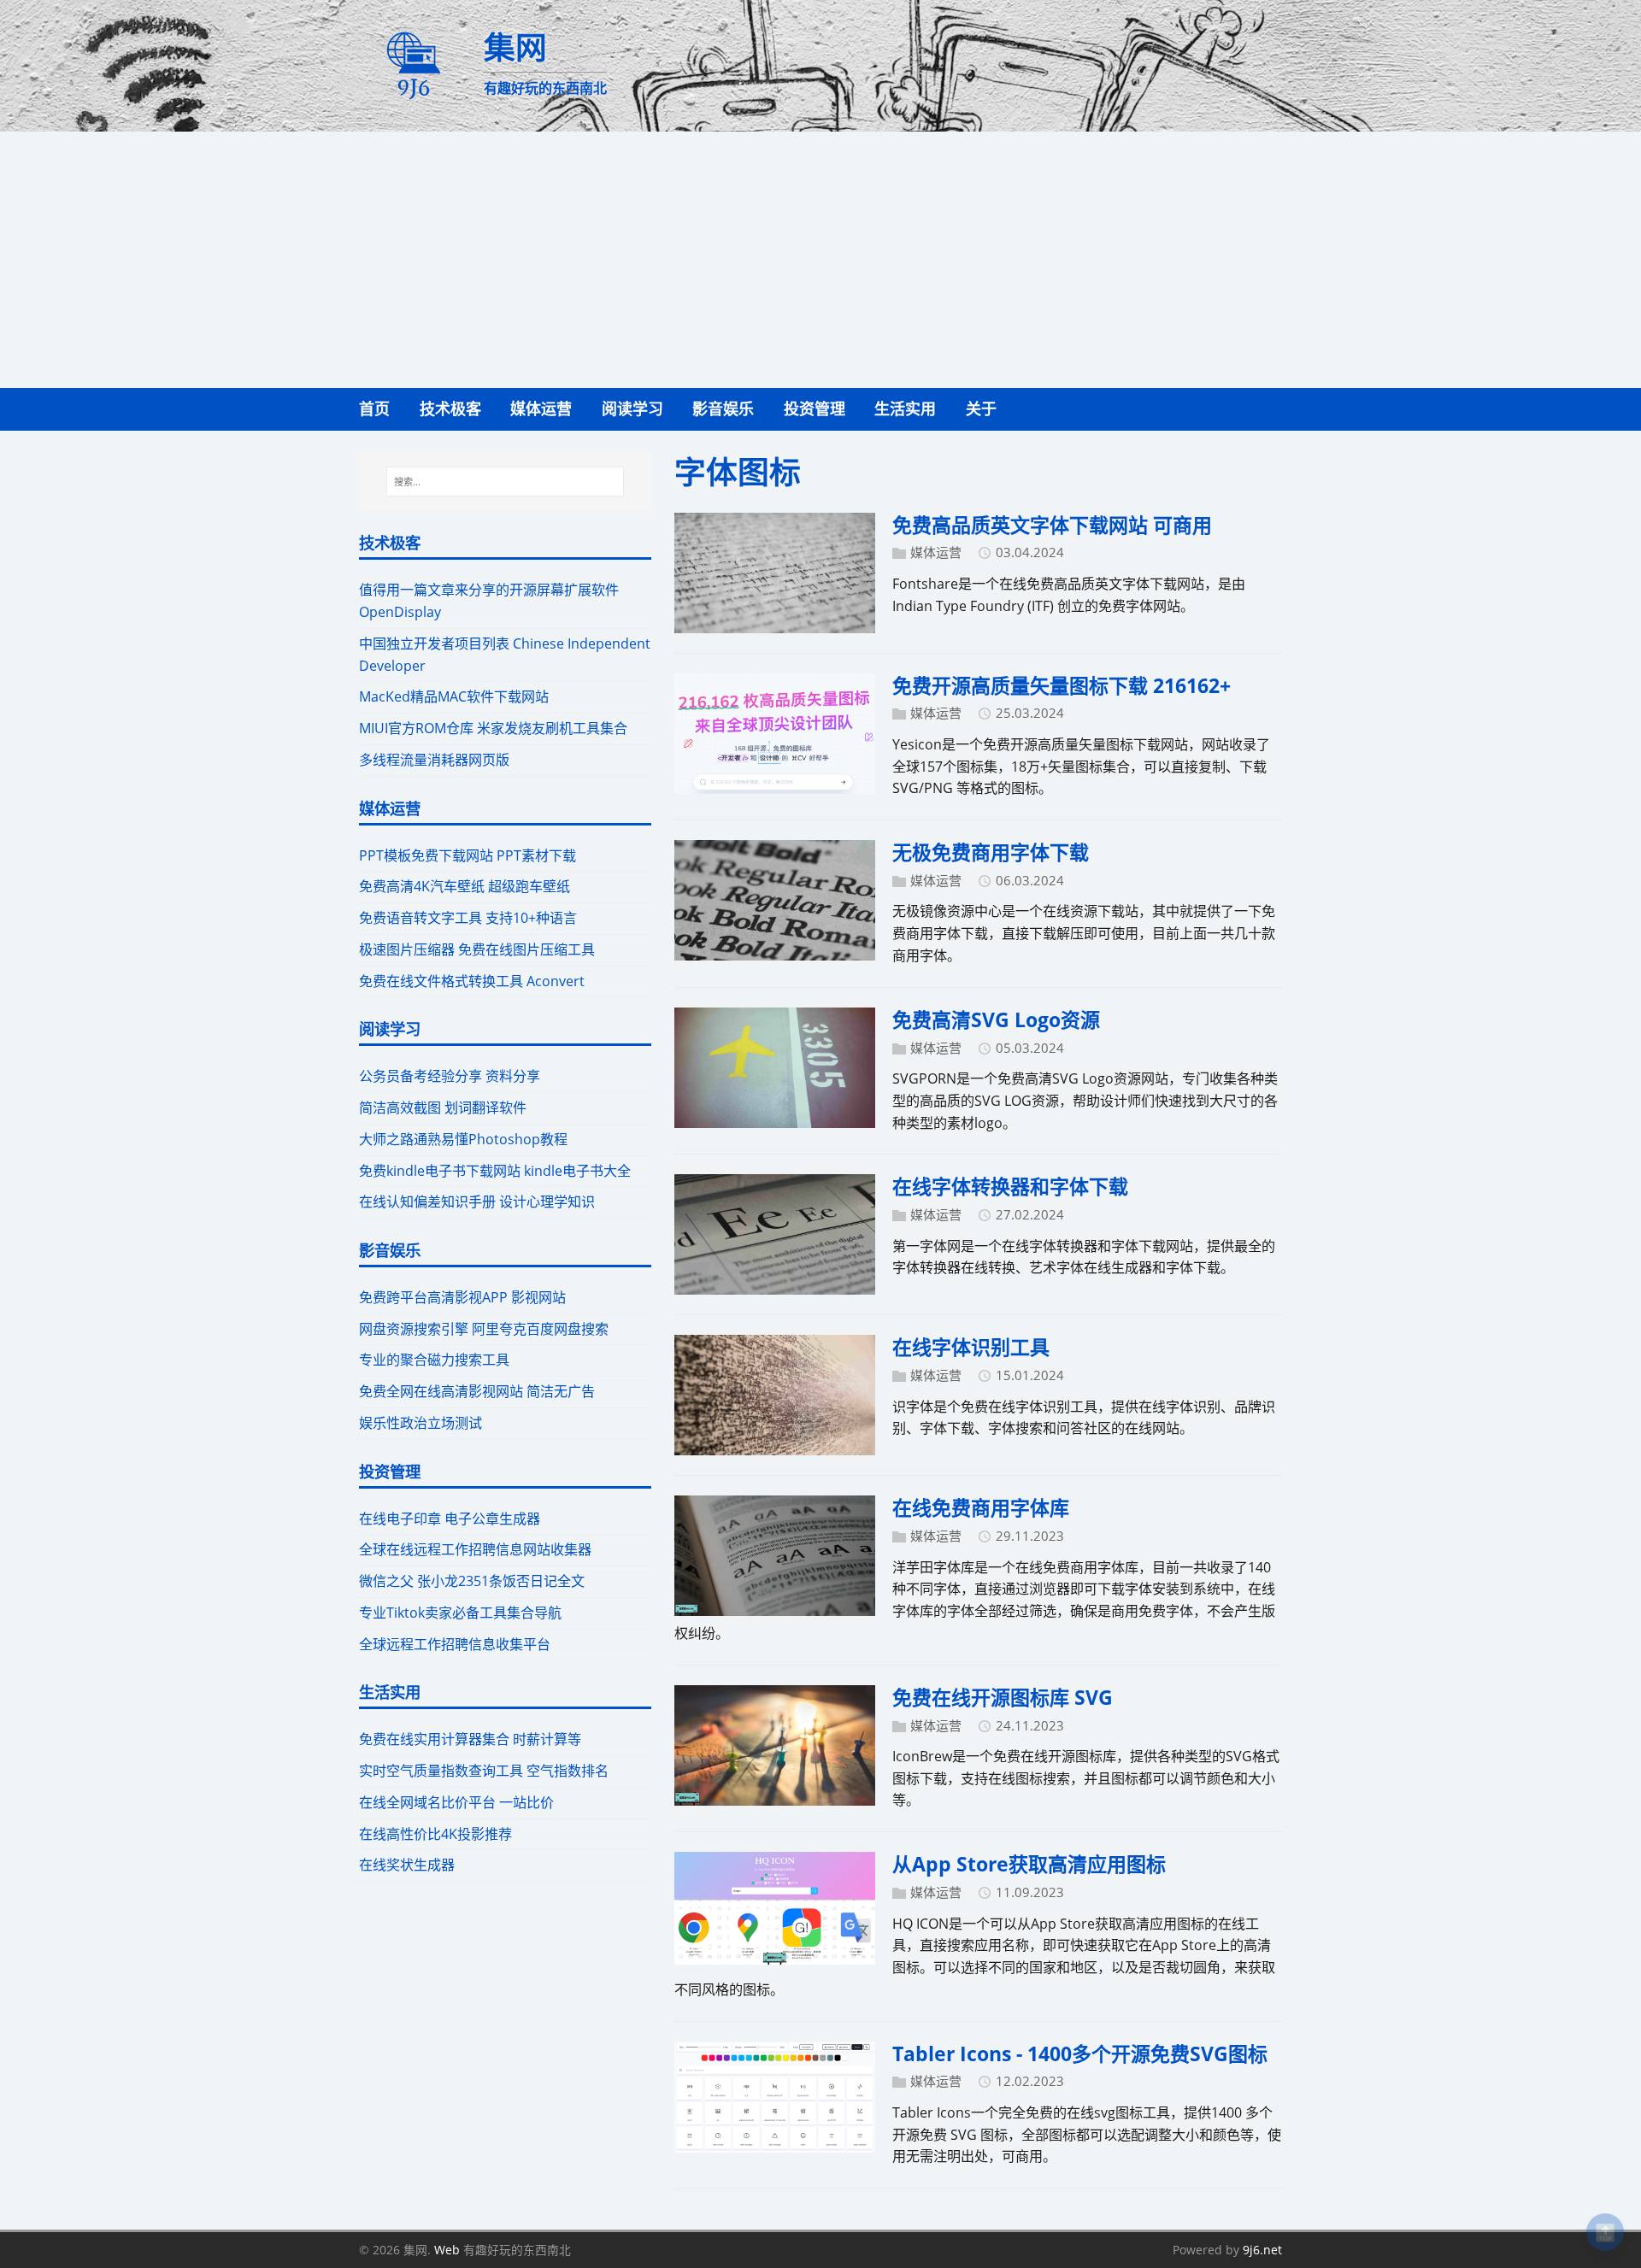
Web (447, 2250)
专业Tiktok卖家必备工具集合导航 (460, 1613)
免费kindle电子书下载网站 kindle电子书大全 (495, 1171)
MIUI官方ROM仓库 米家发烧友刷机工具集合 (493, 728)
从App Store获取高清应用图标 (1029, 1864)
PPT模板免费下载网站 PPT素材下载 (468, 855)
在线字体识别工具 (971, 1347)
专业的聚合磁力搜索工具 (434, 1360)
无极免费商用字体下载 (991, 852)
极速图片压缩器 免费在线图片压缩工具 (477, 949)
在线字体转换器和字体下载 (1010, 1186)
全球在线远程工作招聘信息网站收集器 (475, 1549)
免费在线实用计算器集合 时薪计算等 (470, 1739)
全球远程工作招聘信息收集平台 (455, 1644)
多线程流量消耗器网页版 (434, 760)
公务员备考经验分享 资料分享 (450, 1076)
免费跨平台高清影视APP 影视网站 (462, 1297)
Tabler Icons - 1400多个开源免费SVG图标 (1080, 2054)
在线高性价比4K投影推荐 (435, 1834)
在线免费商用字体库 (981, 1507)
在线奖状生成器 (407, 1865)
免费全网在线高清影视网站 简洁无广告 (477, 1391)
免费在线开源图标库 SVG (1003, 1697)
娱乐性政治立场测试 (421, 1423)
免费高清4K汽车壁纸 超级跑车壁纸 (465, 886)
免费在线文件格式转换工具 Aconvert (472, 981)
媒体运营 (936, 552)
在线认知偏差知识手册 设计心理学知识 (477, 1202)
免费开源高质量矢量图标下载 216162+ (1062, 685)
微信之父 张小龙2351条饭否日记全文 (472, 1581)
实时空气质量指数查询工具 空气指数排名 (484, 1771)
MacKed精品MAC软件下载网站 (454, 696)
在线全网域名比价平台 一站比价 (456, 1802)
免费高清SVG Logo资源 (996, 1019)
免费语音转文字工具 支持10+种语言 (468, 918)
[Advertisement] (820, 260)
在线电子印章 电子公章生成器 (450, 1519)
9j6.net (1262, 2250)
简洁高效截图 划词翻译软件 (443, 1108)
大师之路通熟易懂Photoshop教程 (463, 1139)
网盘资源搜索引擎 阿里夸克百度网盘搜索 (484, 1329)
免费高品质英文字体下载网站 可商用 (1052, 525)
